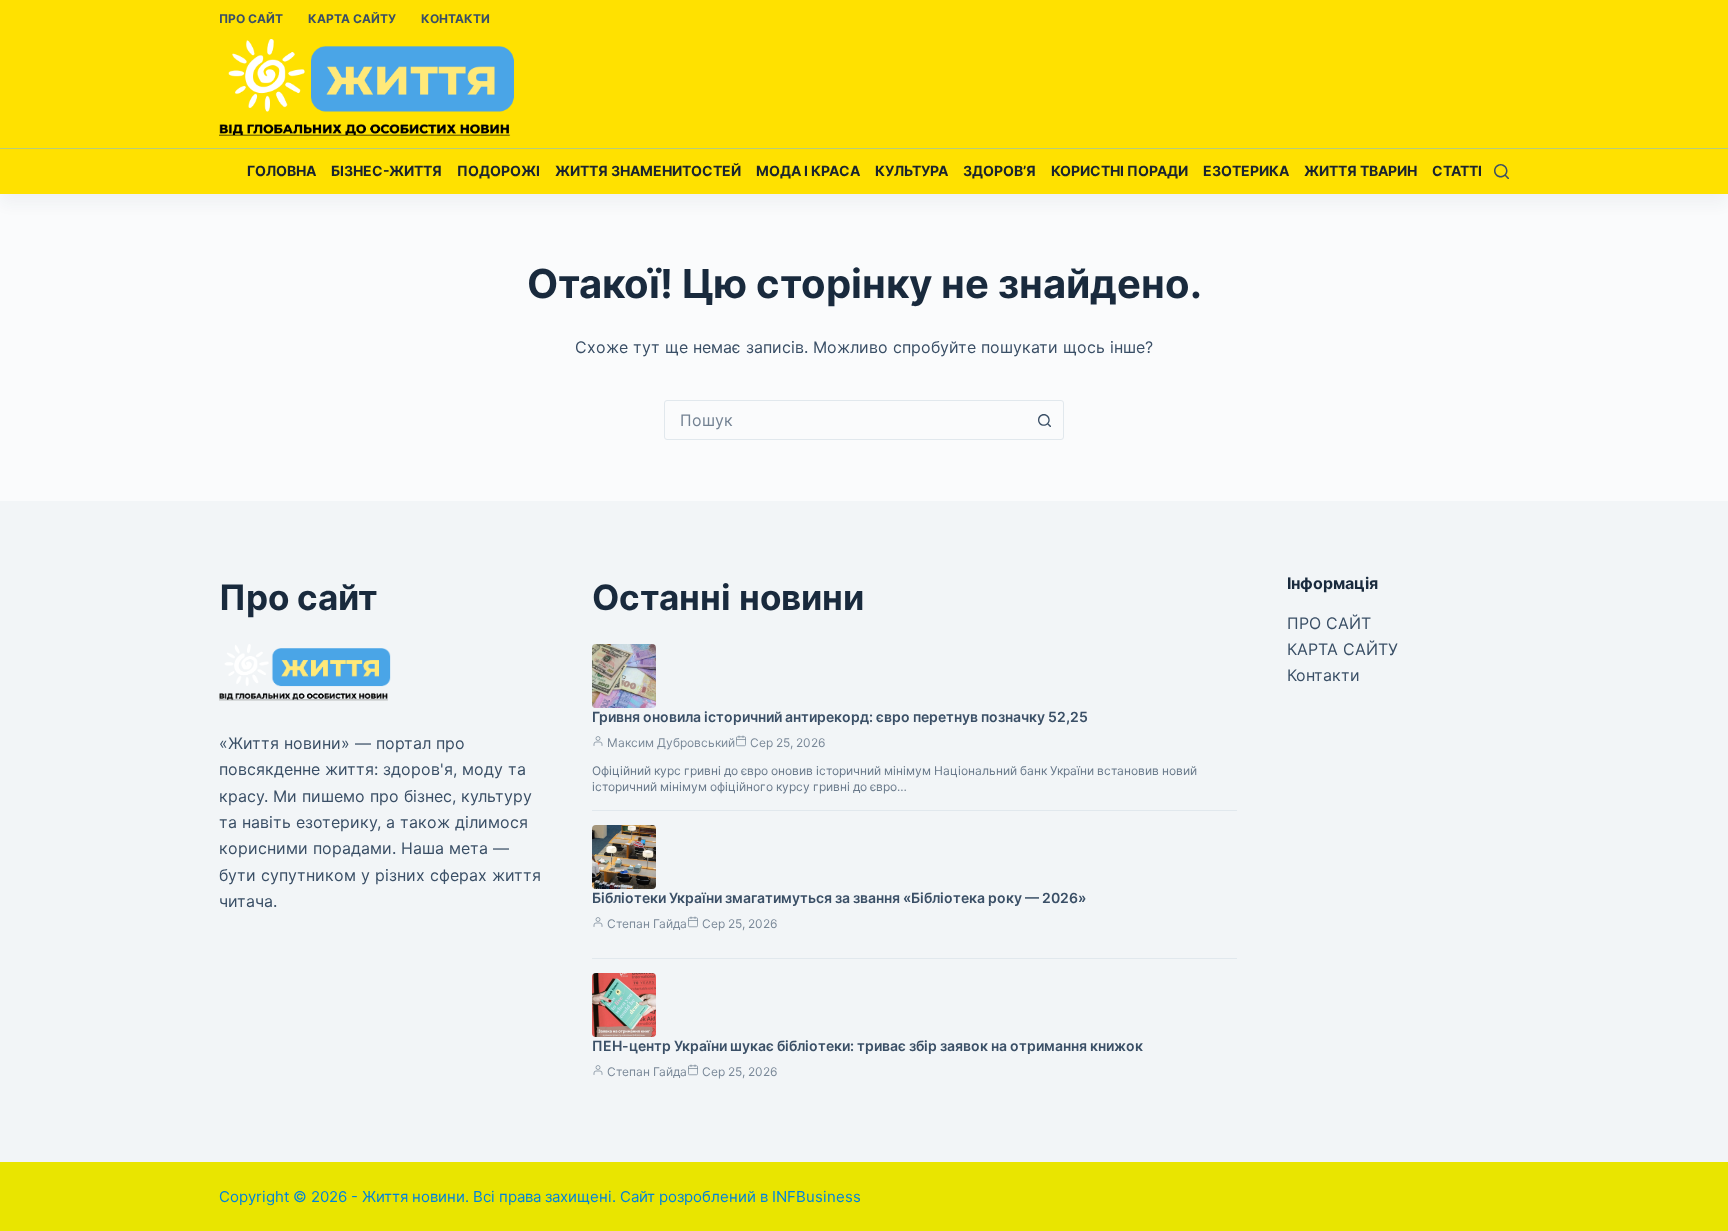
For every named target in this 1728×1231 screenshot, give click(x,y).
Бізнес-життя (386, 170)
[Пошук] (1501, 171)
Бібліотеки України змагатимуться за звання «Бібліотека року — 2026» (839, 897)
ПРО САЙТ (251, 18)
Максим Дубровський (671, 742)
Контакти (455, 18)
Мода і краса (808, 170)
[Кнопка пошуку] (1044, 420)
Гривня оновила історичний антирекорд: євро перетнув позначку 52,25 (840, 716)
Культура (911, 170)
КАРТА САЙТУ (352, 18)
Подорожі (498, 170)
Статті (1457, 170)
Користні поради (1119, 170)
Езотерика (1246, 170)
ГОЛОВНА (281, 170)
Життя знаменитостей (648, 170)
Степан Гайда (647, 923)
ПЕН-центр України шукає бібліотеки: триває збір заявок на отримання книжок (867, 1045)
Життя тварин (1360, 170)
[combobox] (845, 420)
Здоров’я (999, 170)
